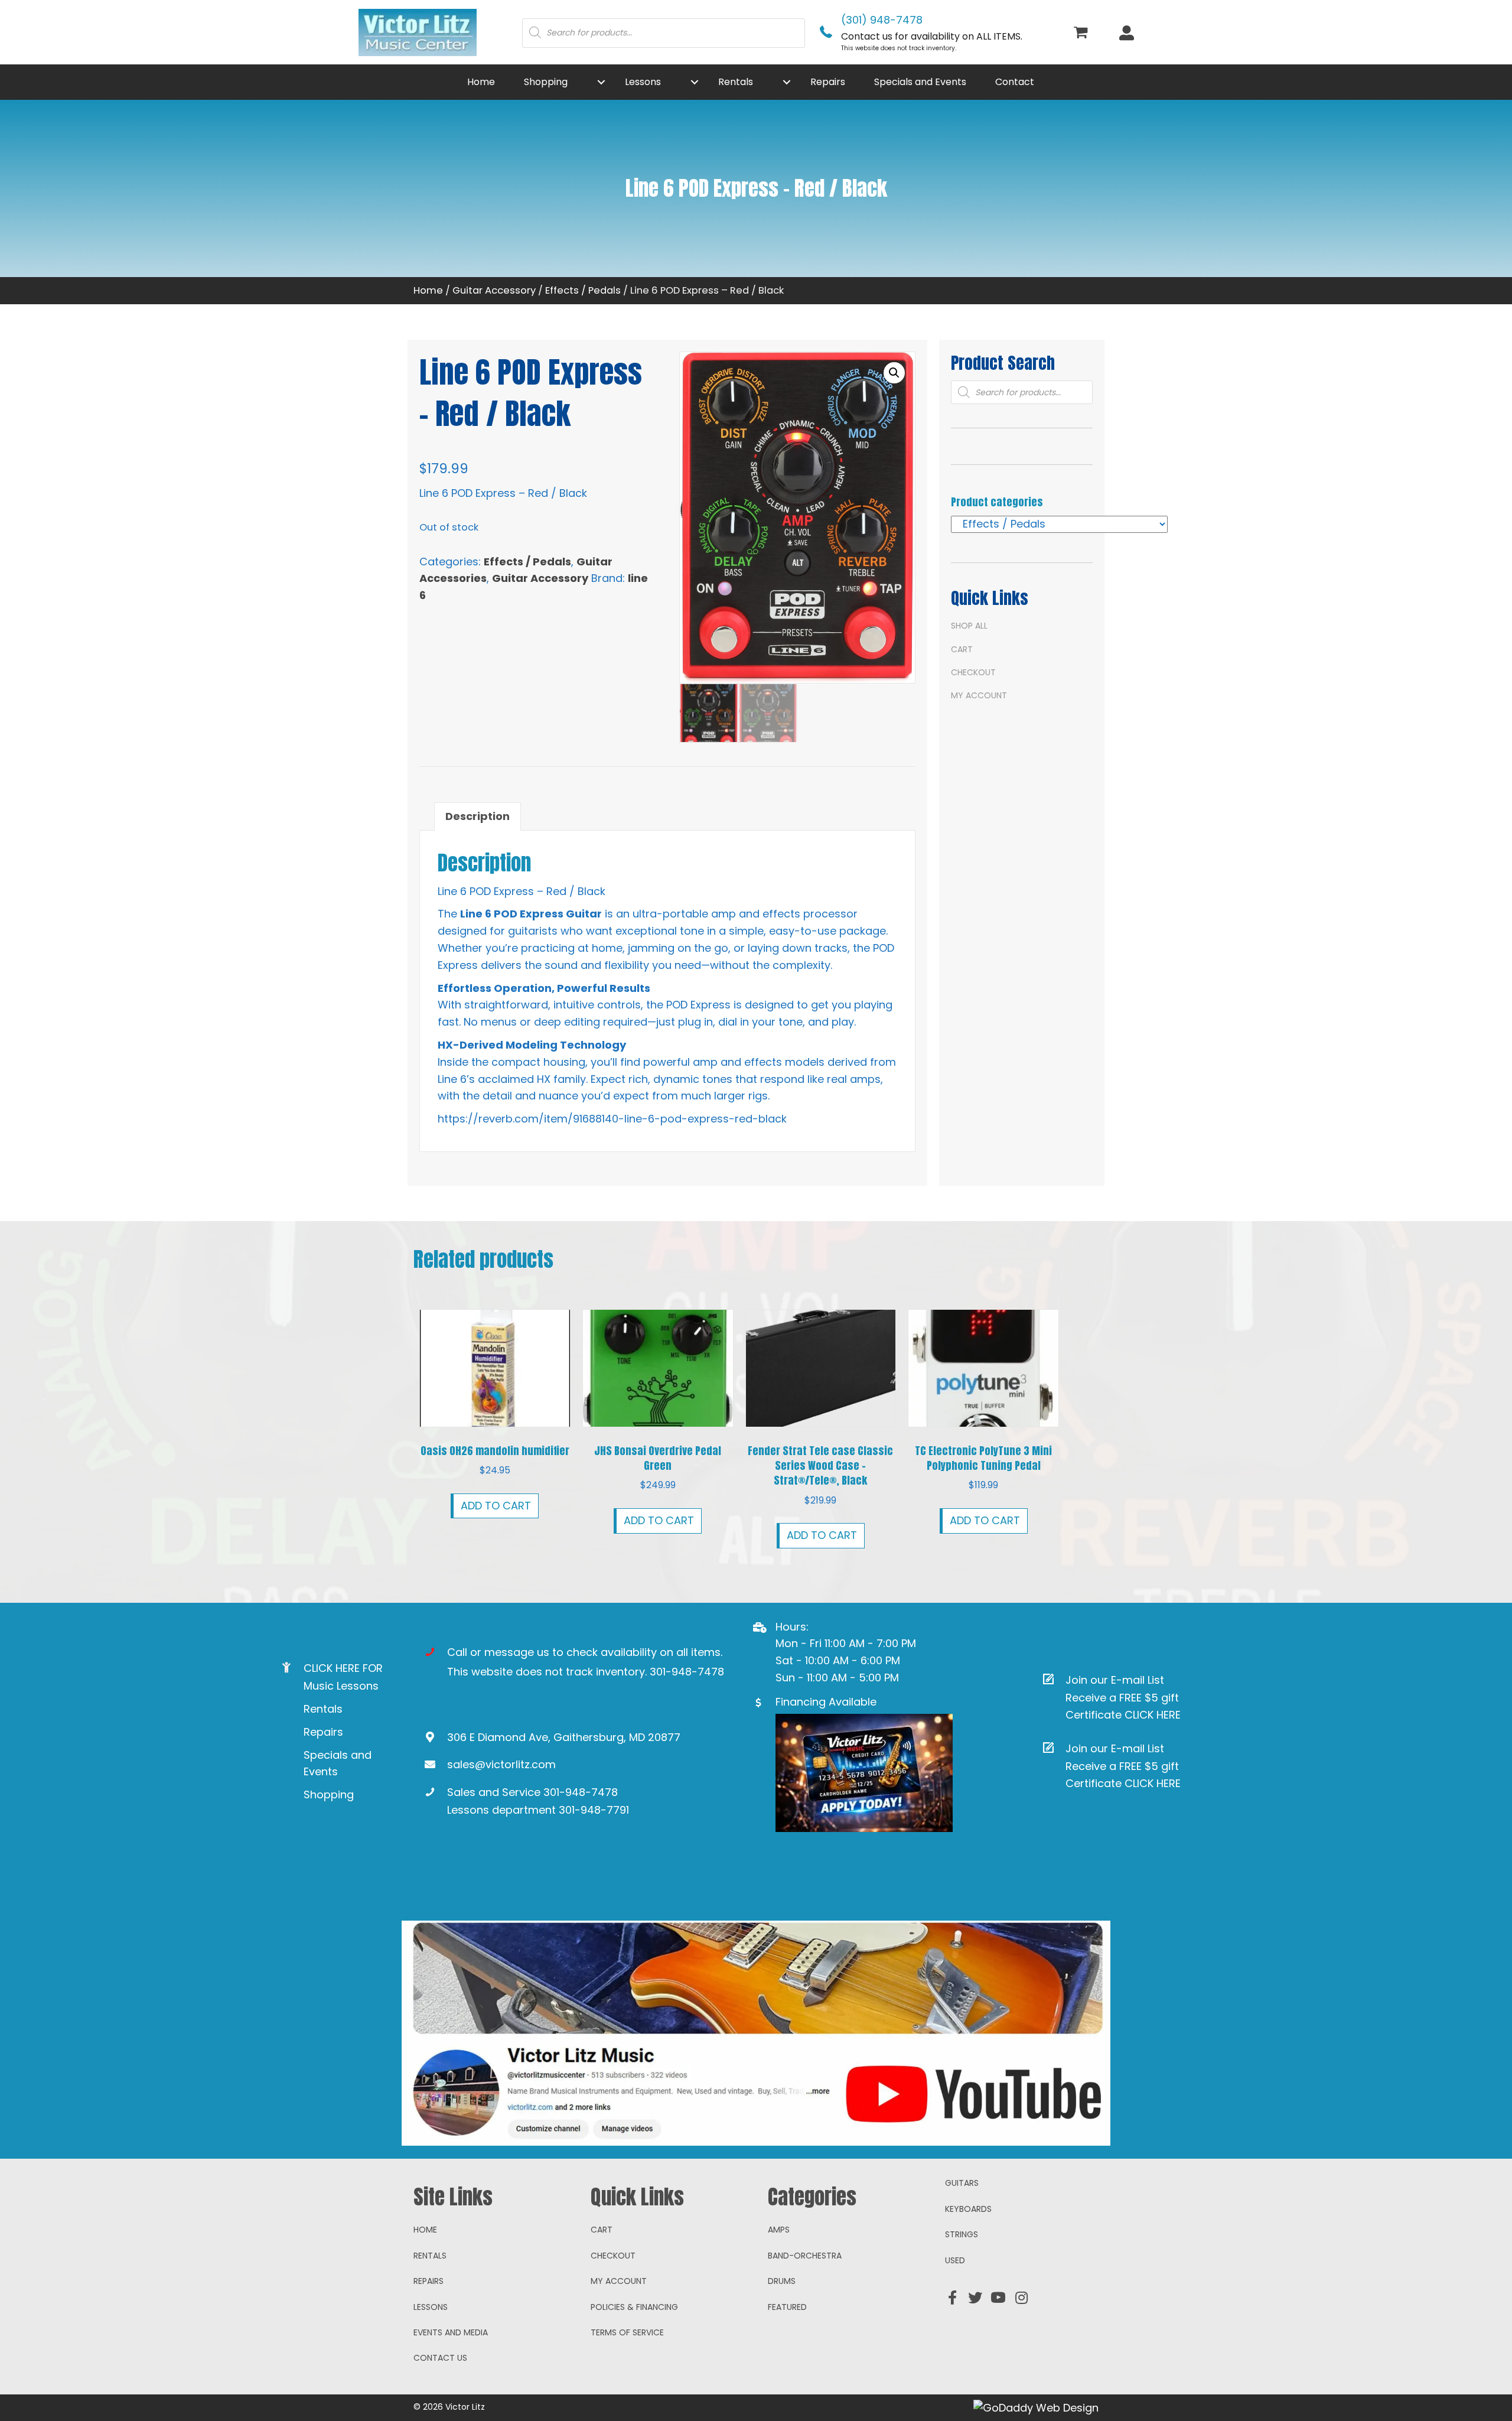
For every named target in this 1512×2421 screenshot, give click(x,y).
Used (955, 2260)
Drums (782, 2281)
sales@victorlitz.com (501, 1764)
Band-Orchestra (805, 2256)
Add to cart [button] (496, 1506)
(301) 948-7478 (882, 20)
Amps (779, 2230)
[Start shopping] (1082, 33)
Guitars (962, 2183)
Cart (962, 649)
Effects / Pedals (583, 290)
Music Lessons (341, 1686)
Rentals (323, 1709)
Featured (787, 2307)
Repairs (323, 1732)
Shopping (329, 1794)
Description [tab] (478, 816)
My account (979, 695)
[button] (601, 82)
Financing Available (826, 1702)
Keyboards (968, 2209)
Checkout (973, 672)
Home (428, 290)
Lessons (431, 2307)
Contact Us (440, 2358)
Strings (962, 2234)
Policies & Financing (634, 2307)
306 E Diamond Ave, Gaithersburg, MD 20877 (564, 1737)
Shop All (969, 626)
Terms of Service (627, 2332)
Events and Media (451, 2332)
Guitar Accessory (494, 290)
